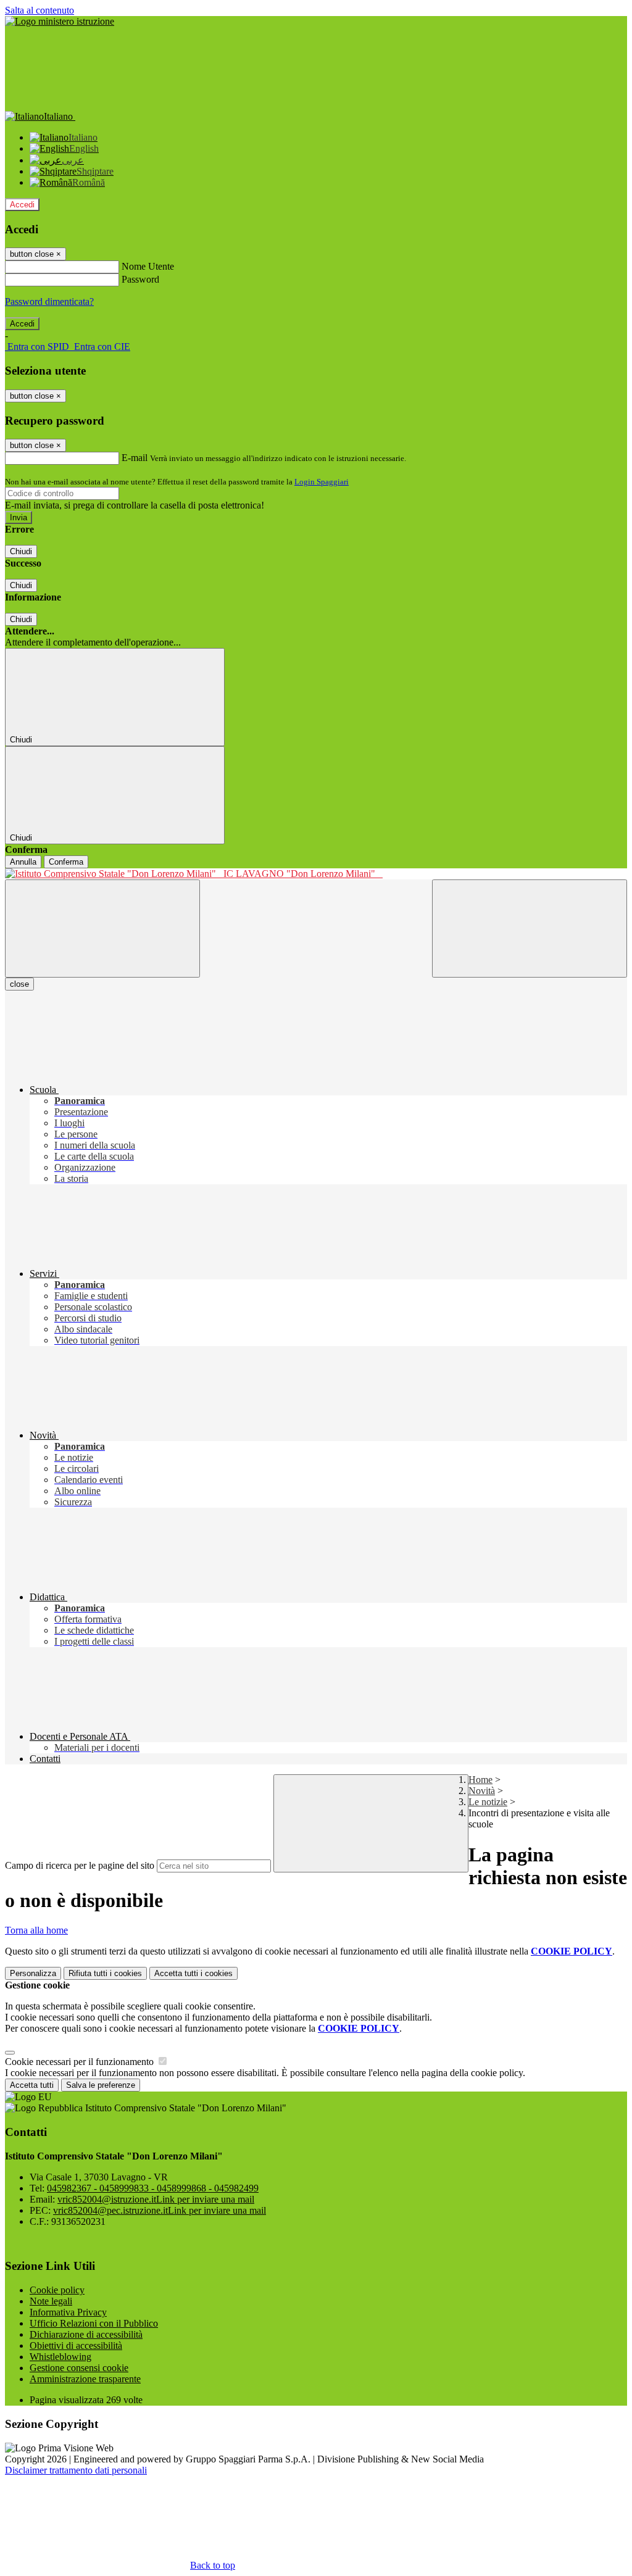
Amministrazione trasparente (85, 2379)
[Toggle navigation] (102, 929)
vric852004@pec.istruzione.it (160, 2210)
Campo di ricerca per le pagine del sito (80, 1865)
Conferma (66, 862)
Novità (482, 1791)
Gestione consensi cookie (79, 2368)
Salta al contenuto (39, 10)
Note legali (51, 2301)
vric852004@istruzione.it (156, 2199)
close (19, 984)
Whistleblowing (60, 2357)
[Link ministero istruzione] (60, 21)
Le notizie (488, 1802)
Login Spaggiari (322, 482)
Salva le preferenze (101, 2085)
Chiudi (21, 551)
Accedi (22, 205)
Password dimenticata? (49, 301)
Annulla (23, 862)
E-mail (135, 458)
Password (140, 279)
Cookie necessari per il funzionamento (81, 2062)
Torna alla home (36, 1930)
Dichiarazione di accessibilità (86, 2334)
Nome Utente (148, 266)
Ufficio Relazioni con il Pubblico (94, 2323)
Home (480, 1780)
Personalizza (33, 1973)
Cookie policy (57, 2290)
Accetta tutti (193, 1973)
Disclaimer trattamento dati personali (76, 2470)
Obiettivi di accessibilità (76, 2345)
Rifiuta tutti (105, 1973)
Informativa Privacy (68, 2312)
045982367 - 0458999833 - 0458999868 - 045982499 (153, 2188)
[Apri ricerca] (530, 929)
